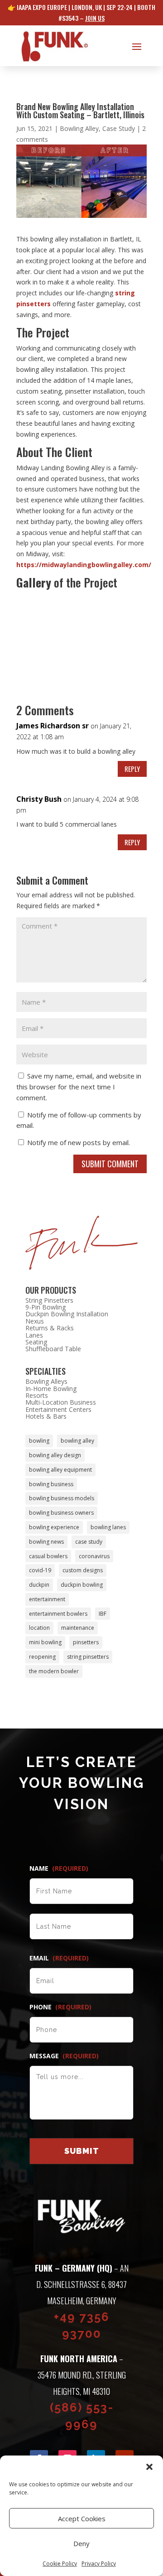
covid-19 (40, 1570)
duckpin (39, 1585)
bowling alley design (55, 1455)
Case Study (119, 128)
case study (89, 1542)
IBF (103, 1614)
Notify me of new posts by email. (79, 1142)
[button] (149, 2467)
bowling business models (62, 1498)
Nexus (35, 1321)
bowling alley (77, 1441)
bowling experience (54, 1527)
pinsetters (86, 1642)
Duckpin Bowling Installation (67, 1314)
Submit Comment (110, 1164)
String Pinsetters (49, 1300)
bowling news (46, 1542)
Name (59, 1868)
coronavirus (94, 1556)
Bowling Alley (79, 128)
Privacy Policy (99, 2564)
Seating (36, 1342)
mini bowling (45, 1642)
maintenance (78, 1628)
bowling (39, 1441)
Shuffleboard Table (53, 1349)
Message (64, 2056)
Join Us (95, 18)
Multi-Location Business (61, 1402)
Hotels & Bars (46, 1416)
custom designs (83, 1570)
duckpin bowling (82, 1585)
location (39, 1628)
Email (59, 1958)
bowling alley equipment (60, 1470)
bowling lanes (108, 1527)
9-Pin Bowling (46, 1307)
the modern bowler (54, 1671)
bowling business (51, 1484)
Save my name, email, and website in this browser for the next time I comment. (79, 1087)
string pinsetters (88, 1657)
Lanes (34, 1335)
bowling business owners (61, 1513)
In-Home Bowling (51, 1389)
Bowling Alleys (46, 1381)
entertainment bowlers (58, 1614)
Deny (81, 2543)
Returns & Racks (50, 1328)
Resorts (37, 1395)
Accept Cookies (82, 2518)
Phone (60, 2007)
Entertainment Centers (58, 1409)
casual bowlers (48, 1556)
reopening (42, 1657)
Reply (132, 769)
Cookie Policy (60, 2564)
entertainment (47, 1599)
